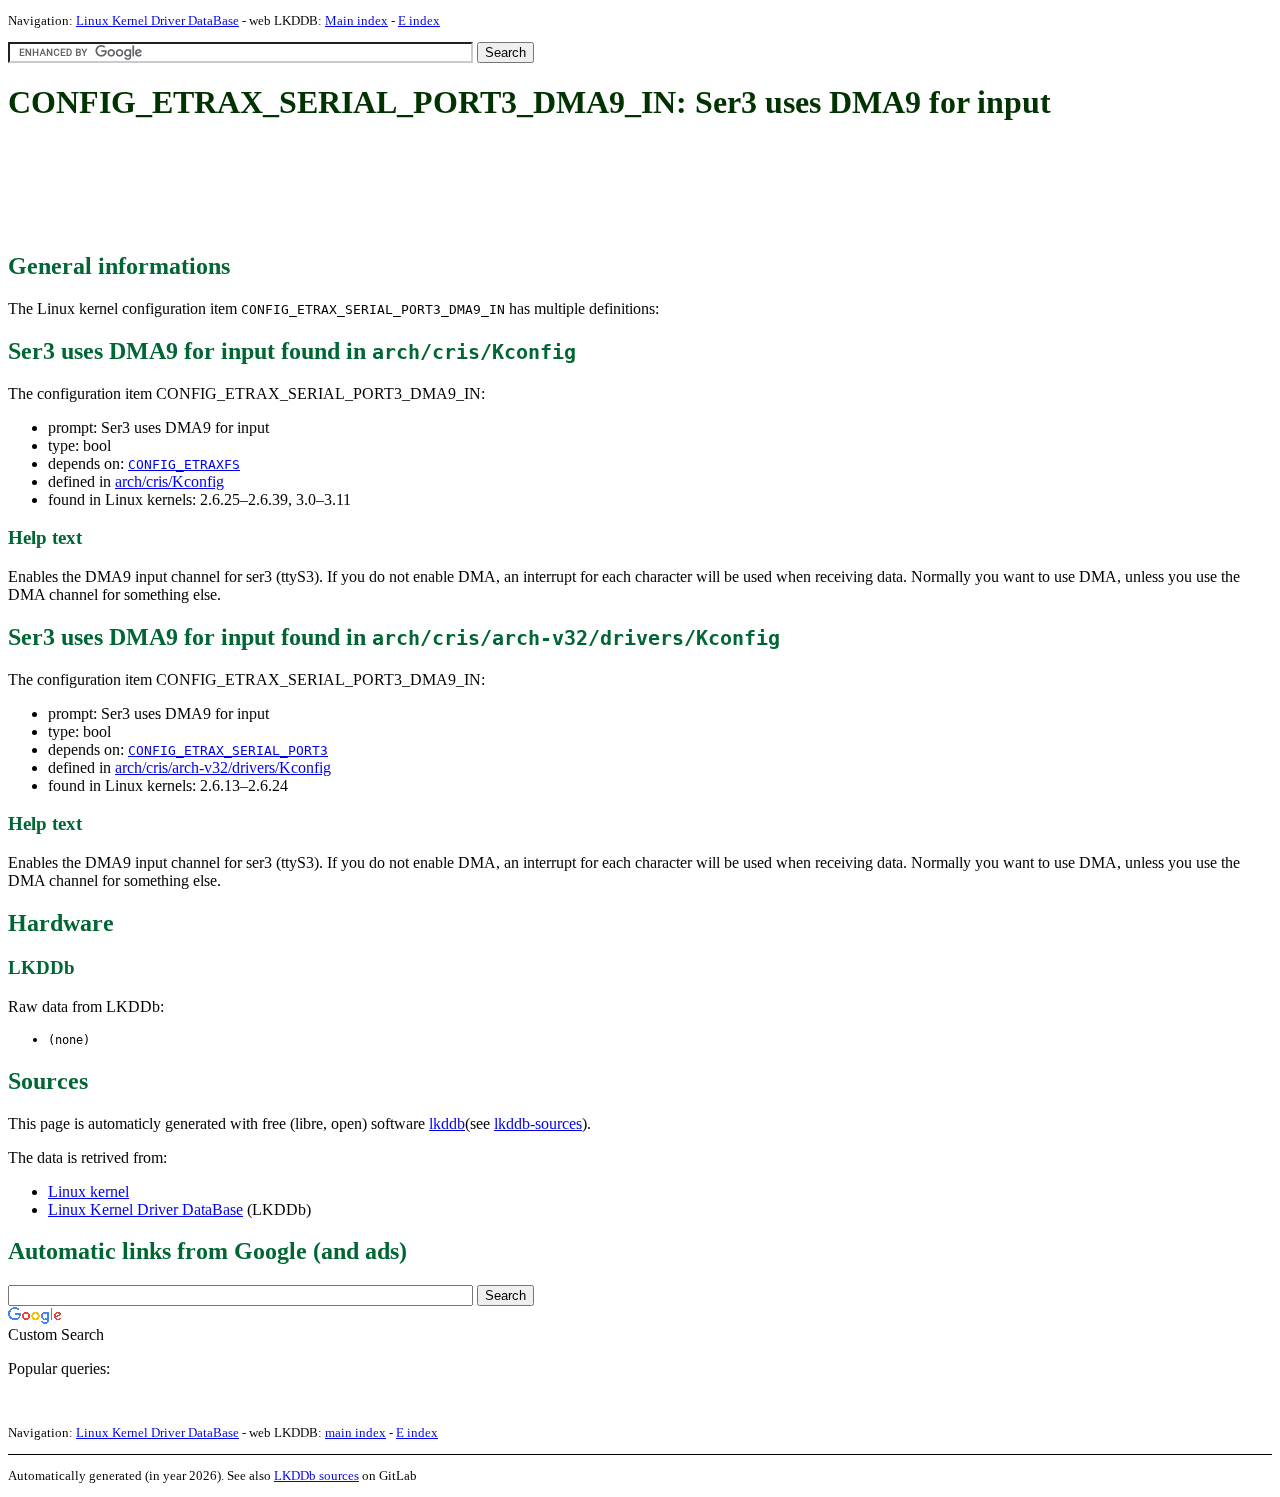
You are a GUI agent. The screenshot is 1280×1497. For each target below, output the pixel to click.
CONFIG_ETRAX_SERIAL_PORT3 (228, 750)
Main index (356, 20)
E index (419, 20)
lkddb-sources (538, 1123)
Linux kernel (88, 1191)
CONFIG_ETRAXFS (184, 464)
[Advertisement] (372, 188)
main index (355, 1432)
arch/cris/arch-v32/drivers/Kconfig (223, 767)
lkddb (447, 1123)
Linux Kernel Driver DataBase (157, 20)
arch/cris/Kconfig (169, 481)
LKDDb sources (316, 1475)
